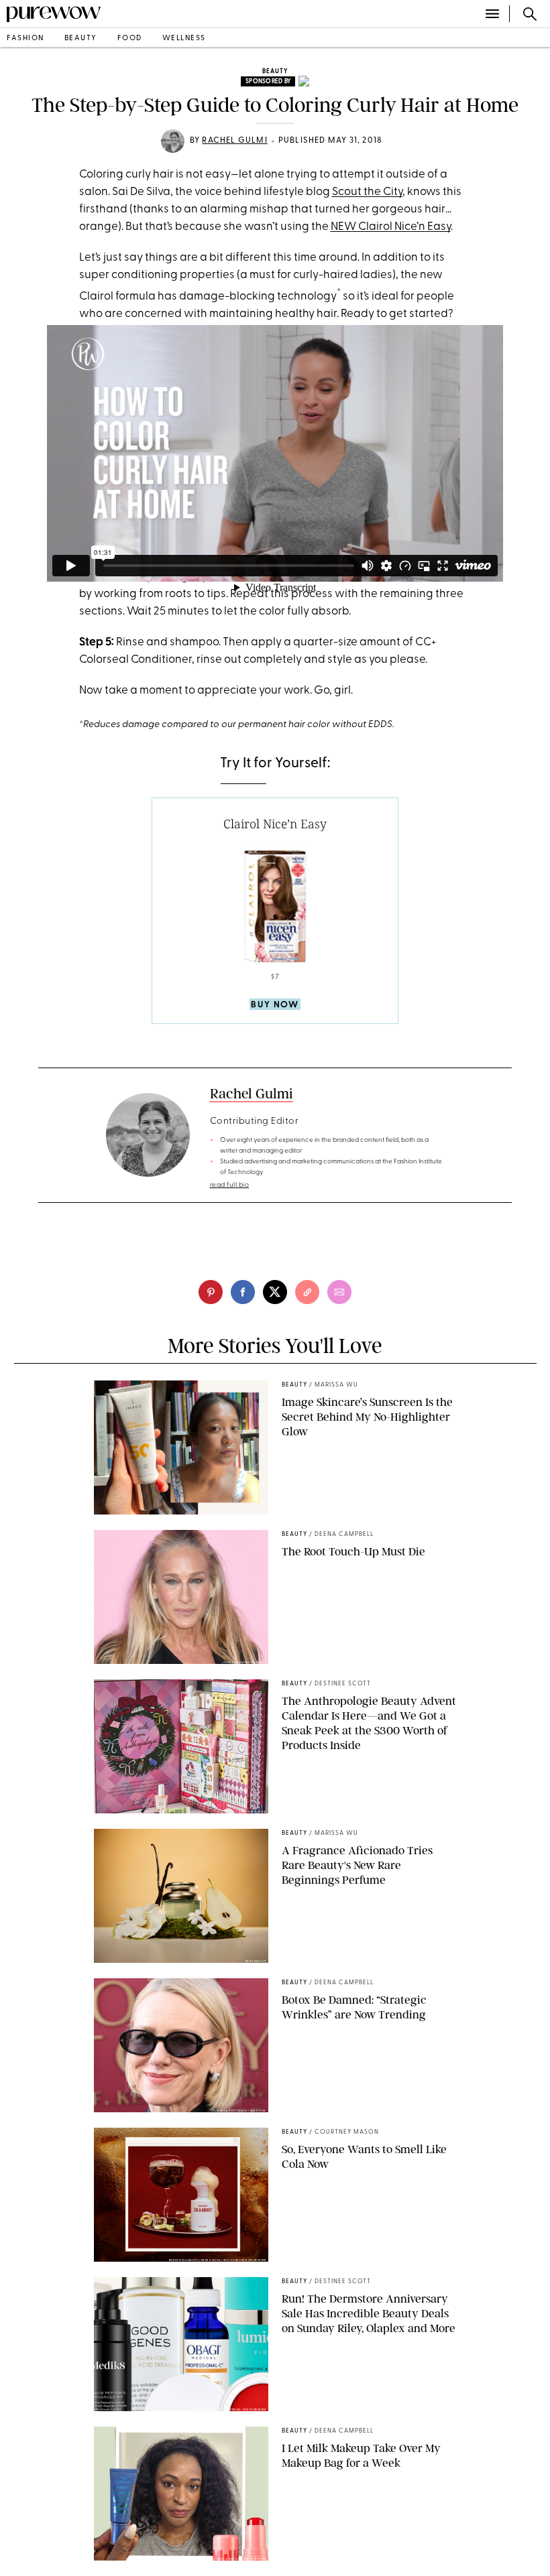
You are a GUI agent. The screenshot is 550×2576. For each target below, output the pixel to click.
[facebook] (243, 1292)
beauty (81, 39)
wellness (184, 39)
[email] (339, 1292)
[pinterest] (211, 1292)
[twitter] (275, 1292)
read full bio (230, 1185)
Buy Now (275, 1005)
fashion (25, 39)
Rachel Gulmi (234, 141)
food (130, 39)
